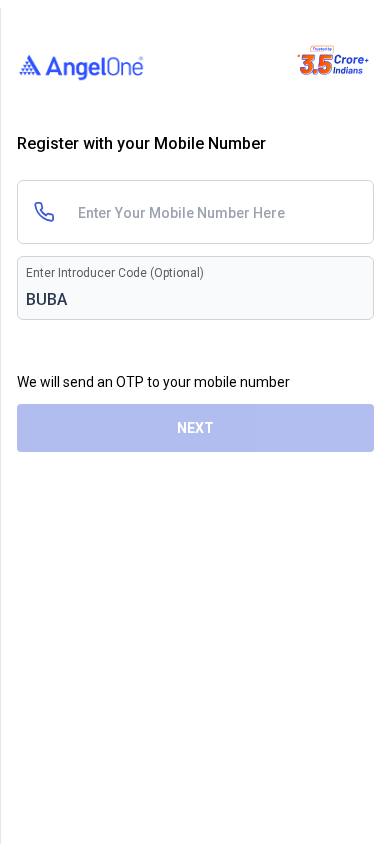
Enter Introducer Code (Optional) (115, 273)
